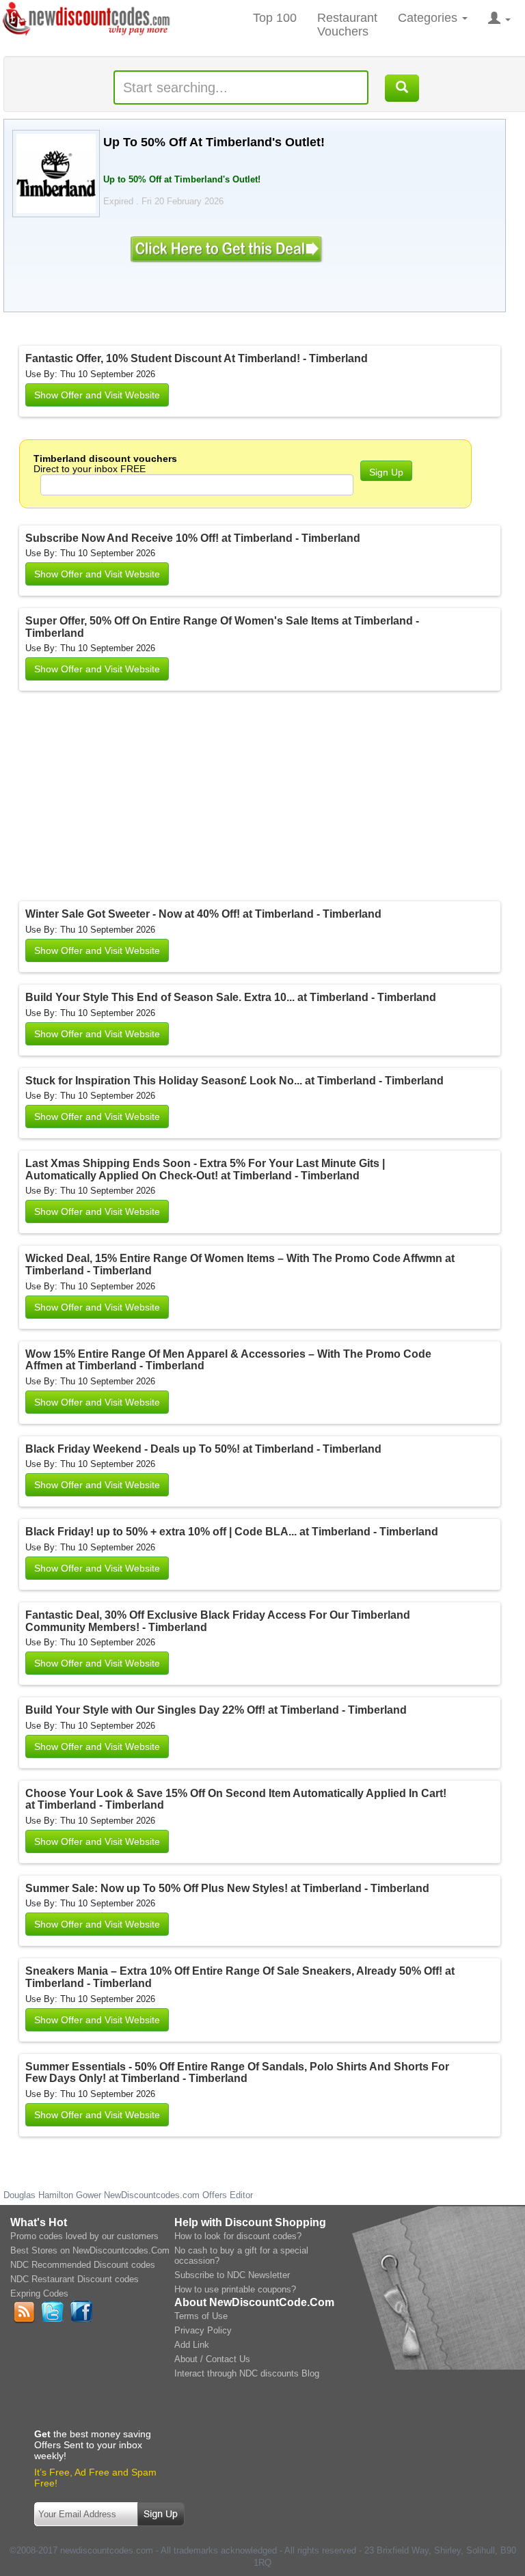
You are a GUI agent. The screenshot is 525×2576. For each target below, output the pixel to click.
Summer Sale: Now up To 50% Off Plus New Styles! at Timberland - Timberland (227, 1888)
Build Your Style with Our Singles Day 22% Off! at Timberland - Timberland (216, 1710)
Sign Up (386, 472)
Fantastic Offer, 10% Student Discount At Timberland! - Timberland (197, 358)
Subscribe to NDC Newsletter (232, 2275)
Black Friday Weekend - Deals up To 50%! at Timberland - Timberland (203, 1449)
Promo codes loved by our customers (84, 2236)
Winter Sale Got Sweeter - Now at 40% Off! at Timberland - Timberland (203, 914)
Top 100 (275, 18)
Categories (429, 18)
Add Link (192, 2345)
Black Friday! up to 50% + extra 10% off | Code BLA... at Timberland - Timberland (232, 1532)
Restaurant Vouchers (347, 25)
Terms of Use (201, 2316)
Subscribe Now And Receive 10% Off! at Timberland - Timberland (193, 538)
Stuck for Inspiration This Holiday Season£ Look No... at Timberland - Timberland (234, 1081)
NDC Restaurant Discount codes (75, 2279)
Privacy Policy (203, 2330)
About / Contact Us (212, 2359)
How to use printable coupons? (235, 2289)
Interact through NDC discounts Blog (247, 2373)
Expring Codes (39, 2293)
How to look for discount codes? (238, 2236)
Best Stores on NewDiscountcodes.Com (90, 2250)
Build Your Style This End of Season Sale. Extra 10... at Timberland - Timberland (231, 997)
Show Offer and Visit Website (97, 395)
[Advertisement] (197, 799)
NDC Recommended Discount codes (83, 2265)
